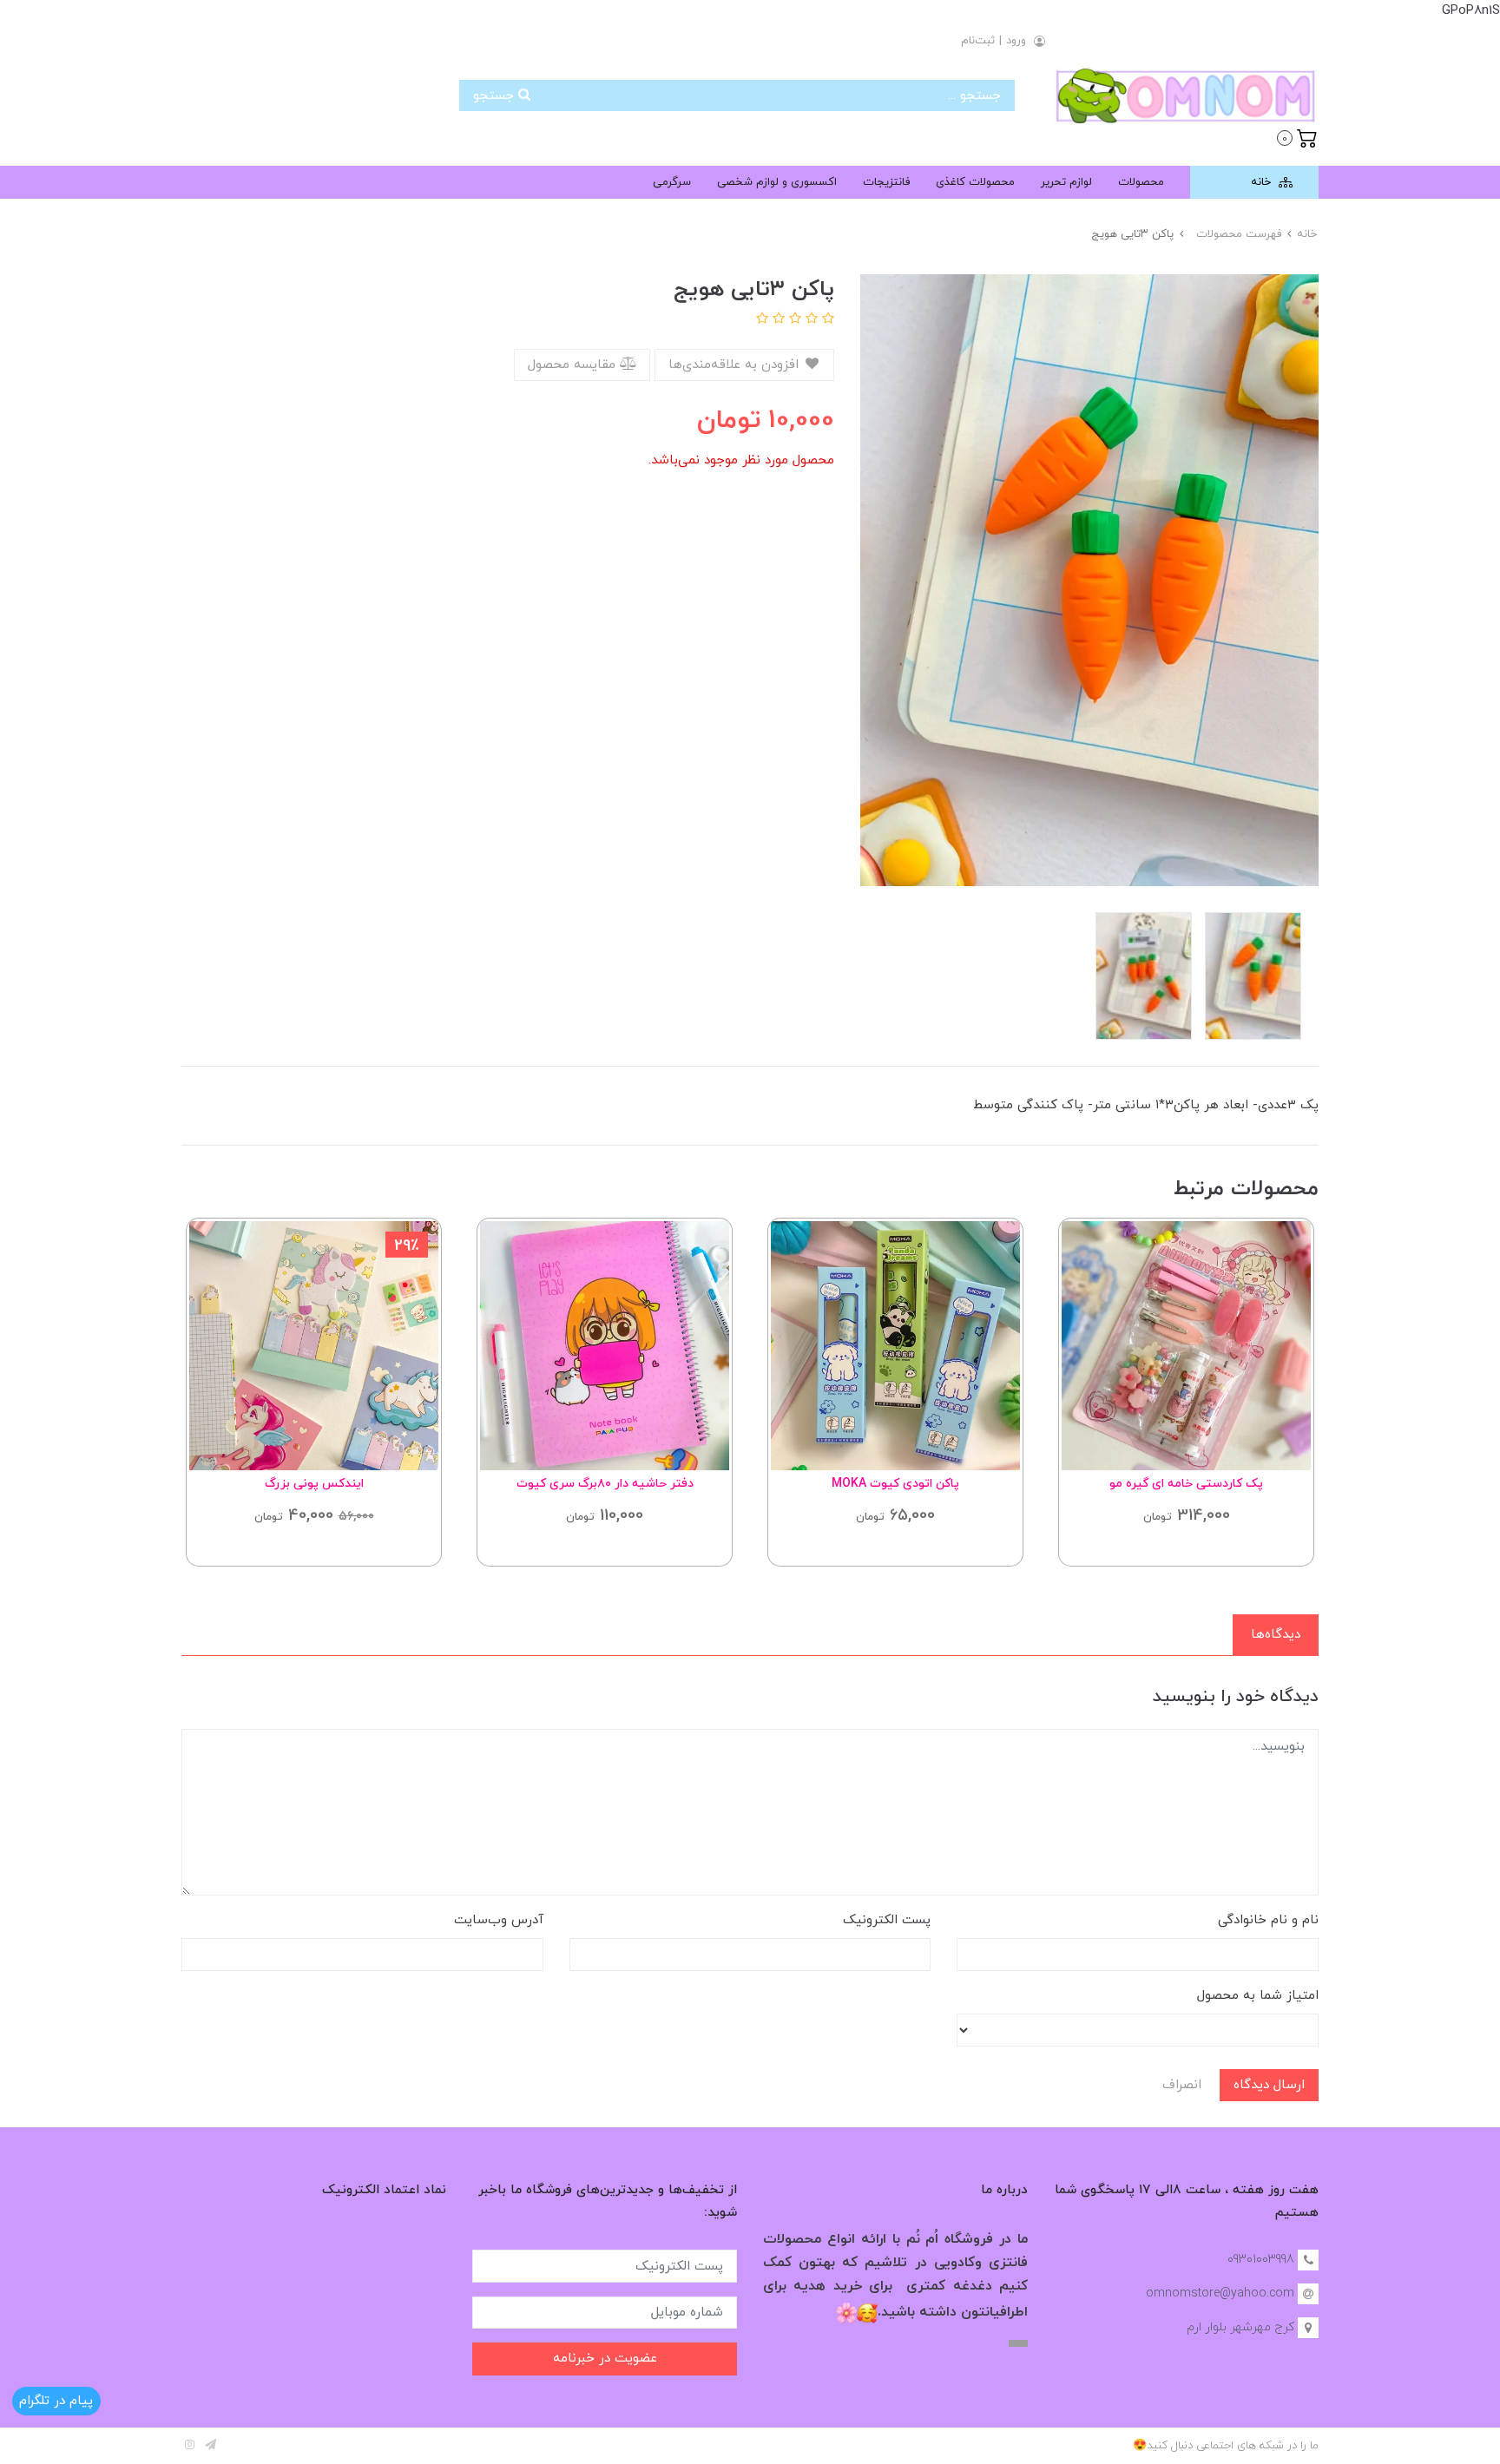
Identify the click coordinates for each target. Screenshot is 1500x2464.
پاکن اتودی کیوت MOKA (895, 1484)
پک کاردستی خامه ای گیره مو (1186, 1484)
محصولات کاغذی (975, 182)
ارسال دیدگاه (1269, 2085)
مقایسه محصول (574, 365)
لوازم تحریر (1066, 182)
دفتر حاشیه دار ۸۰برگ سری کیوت (605, 1484)
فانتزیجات (886, 182)
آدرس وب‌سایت (499, 1920)
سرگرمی (672, 182)
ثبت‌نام (978, 41)
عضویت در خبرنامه (605, 2359)
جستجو (496, 96)
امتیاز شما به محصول (1258, 1996)
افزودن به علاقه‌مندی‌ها (736, 365)
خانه (1263, 182)
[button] (1297, 136)
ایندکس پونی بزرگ (314, 1484)
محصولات (1141, 182)
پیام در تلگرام (56, 2401)
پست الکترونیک (887, 1920)
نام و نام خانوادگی (1268, 1920)
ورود (1016, 41)
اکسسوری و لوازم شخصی (777, 182)
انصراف (1182, 2085)
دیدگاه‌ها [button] (1276, 1635)
